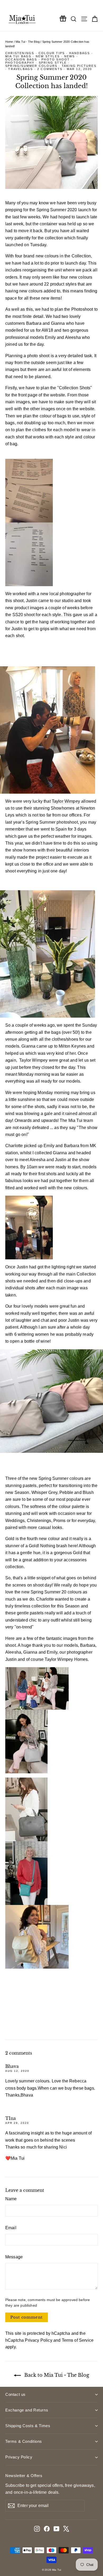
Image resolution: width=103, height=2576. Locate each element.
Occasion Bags (21, 59)
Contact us (15, 2394)
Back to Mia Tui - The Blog (56, 2375)
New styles (48, 56)
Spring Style (53, 63)
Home (9, 42)
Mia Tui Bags (18, 56)
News (70, 56)
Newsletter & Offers (24, 2476)
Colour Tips (52, 53)
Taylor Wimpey (66, 801)
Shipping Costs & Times (28, 2426)
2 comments (50, 69)
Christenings (20, 53)
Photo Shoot (56, 59)
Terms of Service (78, 2340)
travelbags (20, 69)
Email (11, 2228)
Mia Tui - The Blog (28, 42)
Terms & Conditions (24, 2441)
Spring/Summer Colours (31, 66)
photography (20, 63)
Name (11, 2199)
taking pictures (79, 66)
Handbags (80, 53)
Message (14, 2257)
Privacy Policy (38, 2340)
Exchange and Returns (27, 2410)
